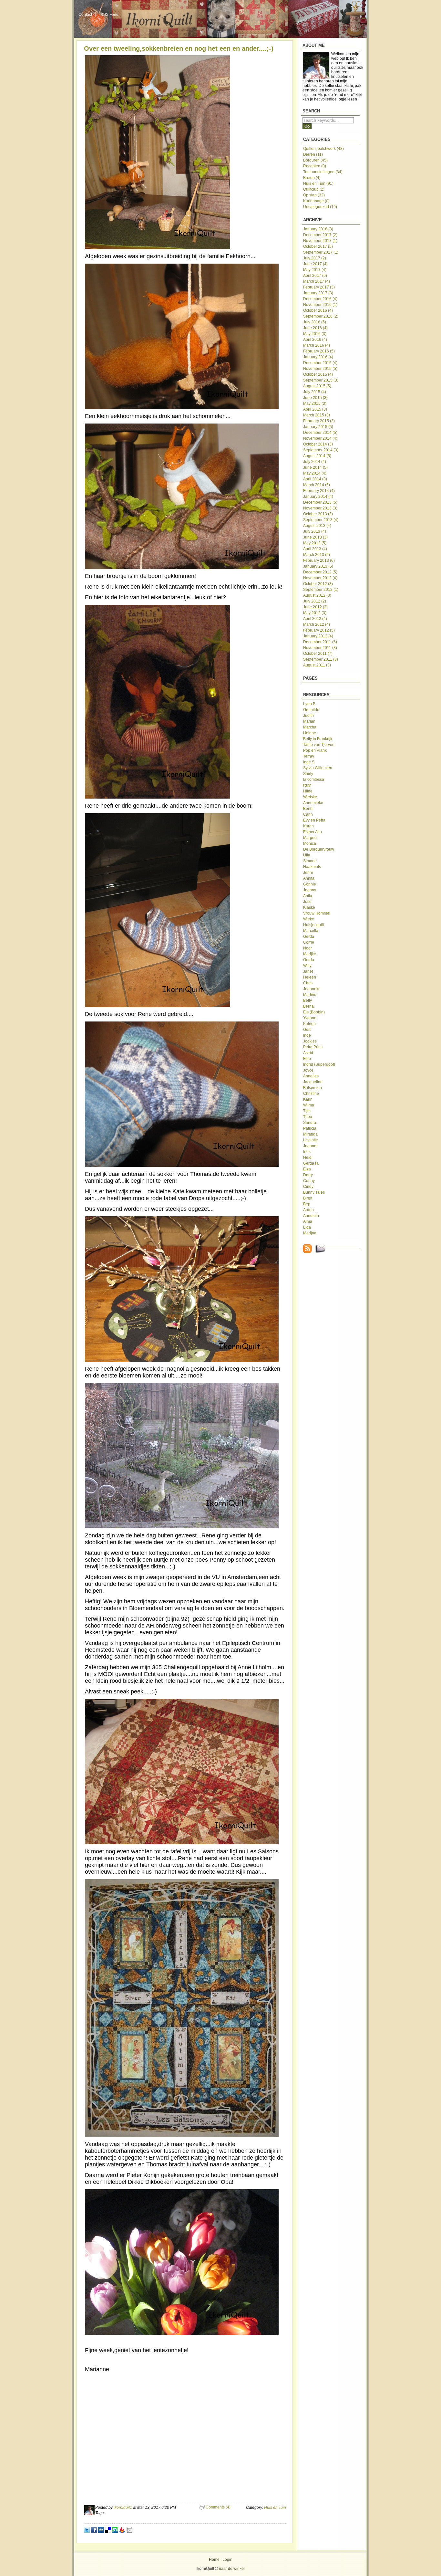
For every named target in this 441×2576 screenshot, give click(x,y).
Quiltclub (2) (314, 189)
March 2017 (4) (317, 281)
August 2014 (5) (317, 456)
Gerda (309, 937)
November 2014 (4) (320, 438)
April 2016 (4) (315, 340)
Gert (307, 1030)
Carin (308, 814)
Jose (307, 902)
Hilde (308, 791)
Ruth (307, 785)
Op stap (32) (314, 195)
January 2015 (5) (318, 427)
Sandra (310, 1123)
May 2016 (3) (315, 334)
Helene (310, 733)
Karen (308, 826)
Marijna (310, 1233)
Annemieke (313, 803)
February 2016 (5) (319, 351)
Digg (101, 2530)
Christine (311, 1094)
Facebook (94, 2530)
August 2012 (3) (317, 595)
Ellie (307, 1059)
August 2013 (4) (317, 526)
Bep (307, 1204)
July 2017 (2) (315, 258)
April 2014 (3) (315, 479)
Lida (307, 1227)
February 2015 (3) (319, 421)
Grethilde (311, 710)
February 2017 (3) (319, 287)
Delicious (108, 2530)
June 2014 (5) (315, 467)
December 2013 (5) (320, 502)
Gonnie (310, 884)
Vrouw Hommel (317, 913)
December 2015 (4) (320, 363)
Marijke (310, 954)
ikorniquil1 (123, 2508)
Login (227, 2560)
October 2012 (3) (318, 584)
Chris (308, 983)
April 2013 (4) (315, 549)
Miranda (310, 1134)
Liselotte (311, 1140)
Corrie (309, 942)
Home (214, 2560)
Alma (308, 1221)
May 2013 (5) (315, 543)
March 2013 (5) (317, 555)
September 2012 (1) (321, 590)
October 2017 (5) (318, 246)
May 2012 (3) (315, 613)
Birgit (308, 1198)
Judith (308, 716)
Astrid (308, 1053)
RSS (122, 2530)
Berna (308, 1006)
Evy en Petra (314, 820)
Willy (307, 966)
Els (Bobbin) (314, 1012)
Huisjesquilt (313, 925)
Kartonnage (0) (316, 201)
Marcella (311, 931)
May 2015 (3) (315, 403)
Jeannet (310, 1146)
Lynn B (309, 704)
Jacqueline (313, 1082)
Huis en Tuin (275, 2508)
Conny (309, 1181)
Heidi (308, 1157)
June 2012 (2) (315, 607)
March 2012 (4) (317, 624)
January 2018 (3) (318, 229)
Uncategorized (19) (320, 207)
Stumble (115, 2530)
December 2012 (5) (320, 572)
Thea (308, 1117)
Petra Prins (313, 1047)
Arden (308, 1210)
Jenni (308, 873)
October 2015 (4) (318, 374)
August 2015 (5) (317, 386)
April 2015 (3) (315, 409)
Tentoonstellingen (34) (323, 172)
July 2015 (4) (315, 392)
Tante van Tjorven (319, 745)
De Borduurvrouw (319, 849)
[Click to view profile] (89, 2514)
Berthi (308, 809)
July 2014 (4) (315, 462)
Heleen (310, 977)
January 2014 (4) (318, 497)
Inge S (309, 762)
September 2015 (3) (321, 380)
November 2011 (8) (320, 648)
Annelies (311, 1076)
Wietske (310, 797)
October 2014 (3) (318, 444)
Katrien (309, 1024)
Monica (310, 843)
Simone (310, 861)
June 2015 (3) (315, 398)
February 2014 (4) (319, 491)
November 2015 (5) (320, 369)
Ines (307, 1152)
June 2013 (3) (315, 537)
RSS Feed (109, 15)
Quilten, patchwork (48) (323, 149)
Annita (309, 878)
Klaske (309, 907)
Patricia (310, 1128)
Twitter (87, 2530)
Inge (307, 1035)
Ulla (307, 855)
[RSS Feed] (308, 1252)
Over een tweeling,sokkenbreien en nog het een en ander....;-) (179, 48)
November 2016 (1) (320, 305)
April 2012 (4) (315, 619)
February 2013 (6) (319, 560)
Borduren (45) (315, 160)
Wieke (309, 919)
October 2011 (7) (318, 654)
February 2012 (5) (319, 630)
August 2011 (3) (317, 665)
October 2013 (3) (318, 514)
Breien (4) (312, 178)
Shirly (308, 774)
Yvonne (310, 1018)
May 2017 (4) (315, 270)
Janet (308, 971)
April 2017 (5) (315, 276)
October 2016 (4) (318, 310)
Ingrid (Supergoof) (319, 1064)
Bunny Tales (314, 1192)
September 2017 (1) (321, 252)
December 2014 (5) (320, 433)
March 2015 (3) (317, 415)
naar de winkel (232, 2569)
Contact (85, 15)
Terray (309, 756)
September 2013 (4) (321, 520)
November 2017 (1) (320, 241)
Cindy (308, 1187)
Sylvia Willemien (318, 768)
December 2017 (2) (320, 235)
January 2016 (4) (318, 357)
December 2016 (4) (320, 299)
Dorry (308, 1175)
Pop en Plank (315, 750)
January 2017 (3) (318, 293)
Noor (308, 948)
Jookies (310, 1041)
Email (129, 2530)
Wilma (309, 1105)
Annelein (311, 1216)
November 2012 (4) (320, 578)
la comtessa (314, 780)
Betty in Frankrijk (318, 739)
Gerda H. (311, 1163)
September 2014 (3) (321, 450)
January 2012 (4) (318, 636)
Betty (308, 1000)
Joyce (308, 1070)
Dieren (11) (313, 154)
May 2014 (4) (315, 473)
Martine (310, 995)
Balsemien (313, 1088)
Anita (308, 896)
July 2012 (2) (315, 601)
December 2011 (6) (320, 642)
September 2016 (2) (321, 316)
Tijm (307, 1111)
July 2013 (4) (315, 531)
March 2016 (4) (317, 345)
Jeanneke (312, 989)
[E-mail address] (321, 1252)
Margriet (310, 838)
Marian (309, 721)
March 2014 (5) (317, 485)
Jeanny (310, 890)
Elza (307, 1169)
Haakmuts (312, 867)
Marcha (310, 727)
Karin (308, 1099)
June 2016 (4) (315, 328)
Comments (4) (218, 2507)
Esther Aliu (313, 832)
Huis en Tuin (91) (318, 183)
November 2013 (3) (320, 508)
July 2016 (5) (315, 322)
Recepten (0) (315, 166)
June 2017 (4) (315, 264)
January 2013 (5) (318, 566)
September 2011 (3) (321, 659)
